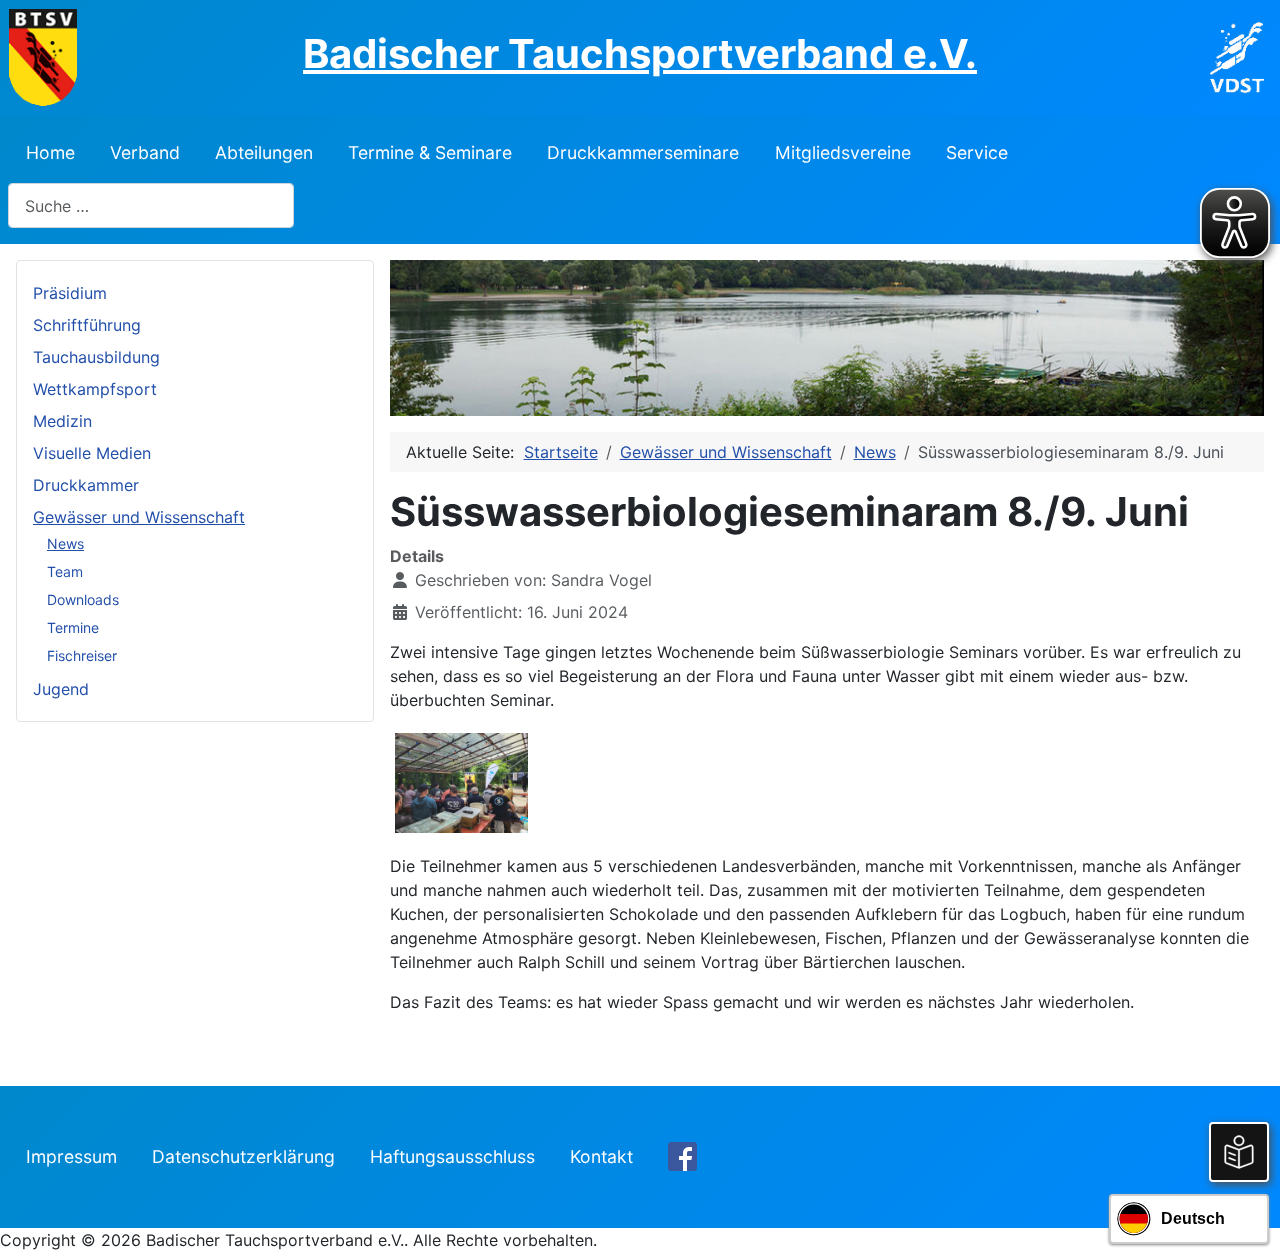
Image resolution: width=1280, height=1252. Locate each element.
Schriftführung (87, 325)
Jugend (61, 689)
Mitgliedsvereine (843, 152)
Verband (145, 152)
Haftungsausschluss (452, 1156)
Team (65, 571)
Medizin (62, 421)
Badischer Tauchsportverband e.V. (640, 53)
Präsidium (70, 293)
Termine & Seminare (430, 152)
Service (977, 152)
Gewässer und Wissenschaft (139, 517)
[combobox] (151, 205)
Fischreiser (82, 655)
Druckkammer (86, 485)
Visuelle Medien (92, 453)
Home (50, 152)
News (65, 543)
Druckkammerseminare (643, 152)
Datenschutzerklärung (243, 1156)
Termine (73, 627)
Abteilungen (264, 152)
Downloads (83, 599)
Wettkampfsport (95, 389)
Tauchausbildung (96, 357)
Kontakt (601, 1156)
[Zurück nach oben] (1245, 1215)
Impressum (71, 1156)
